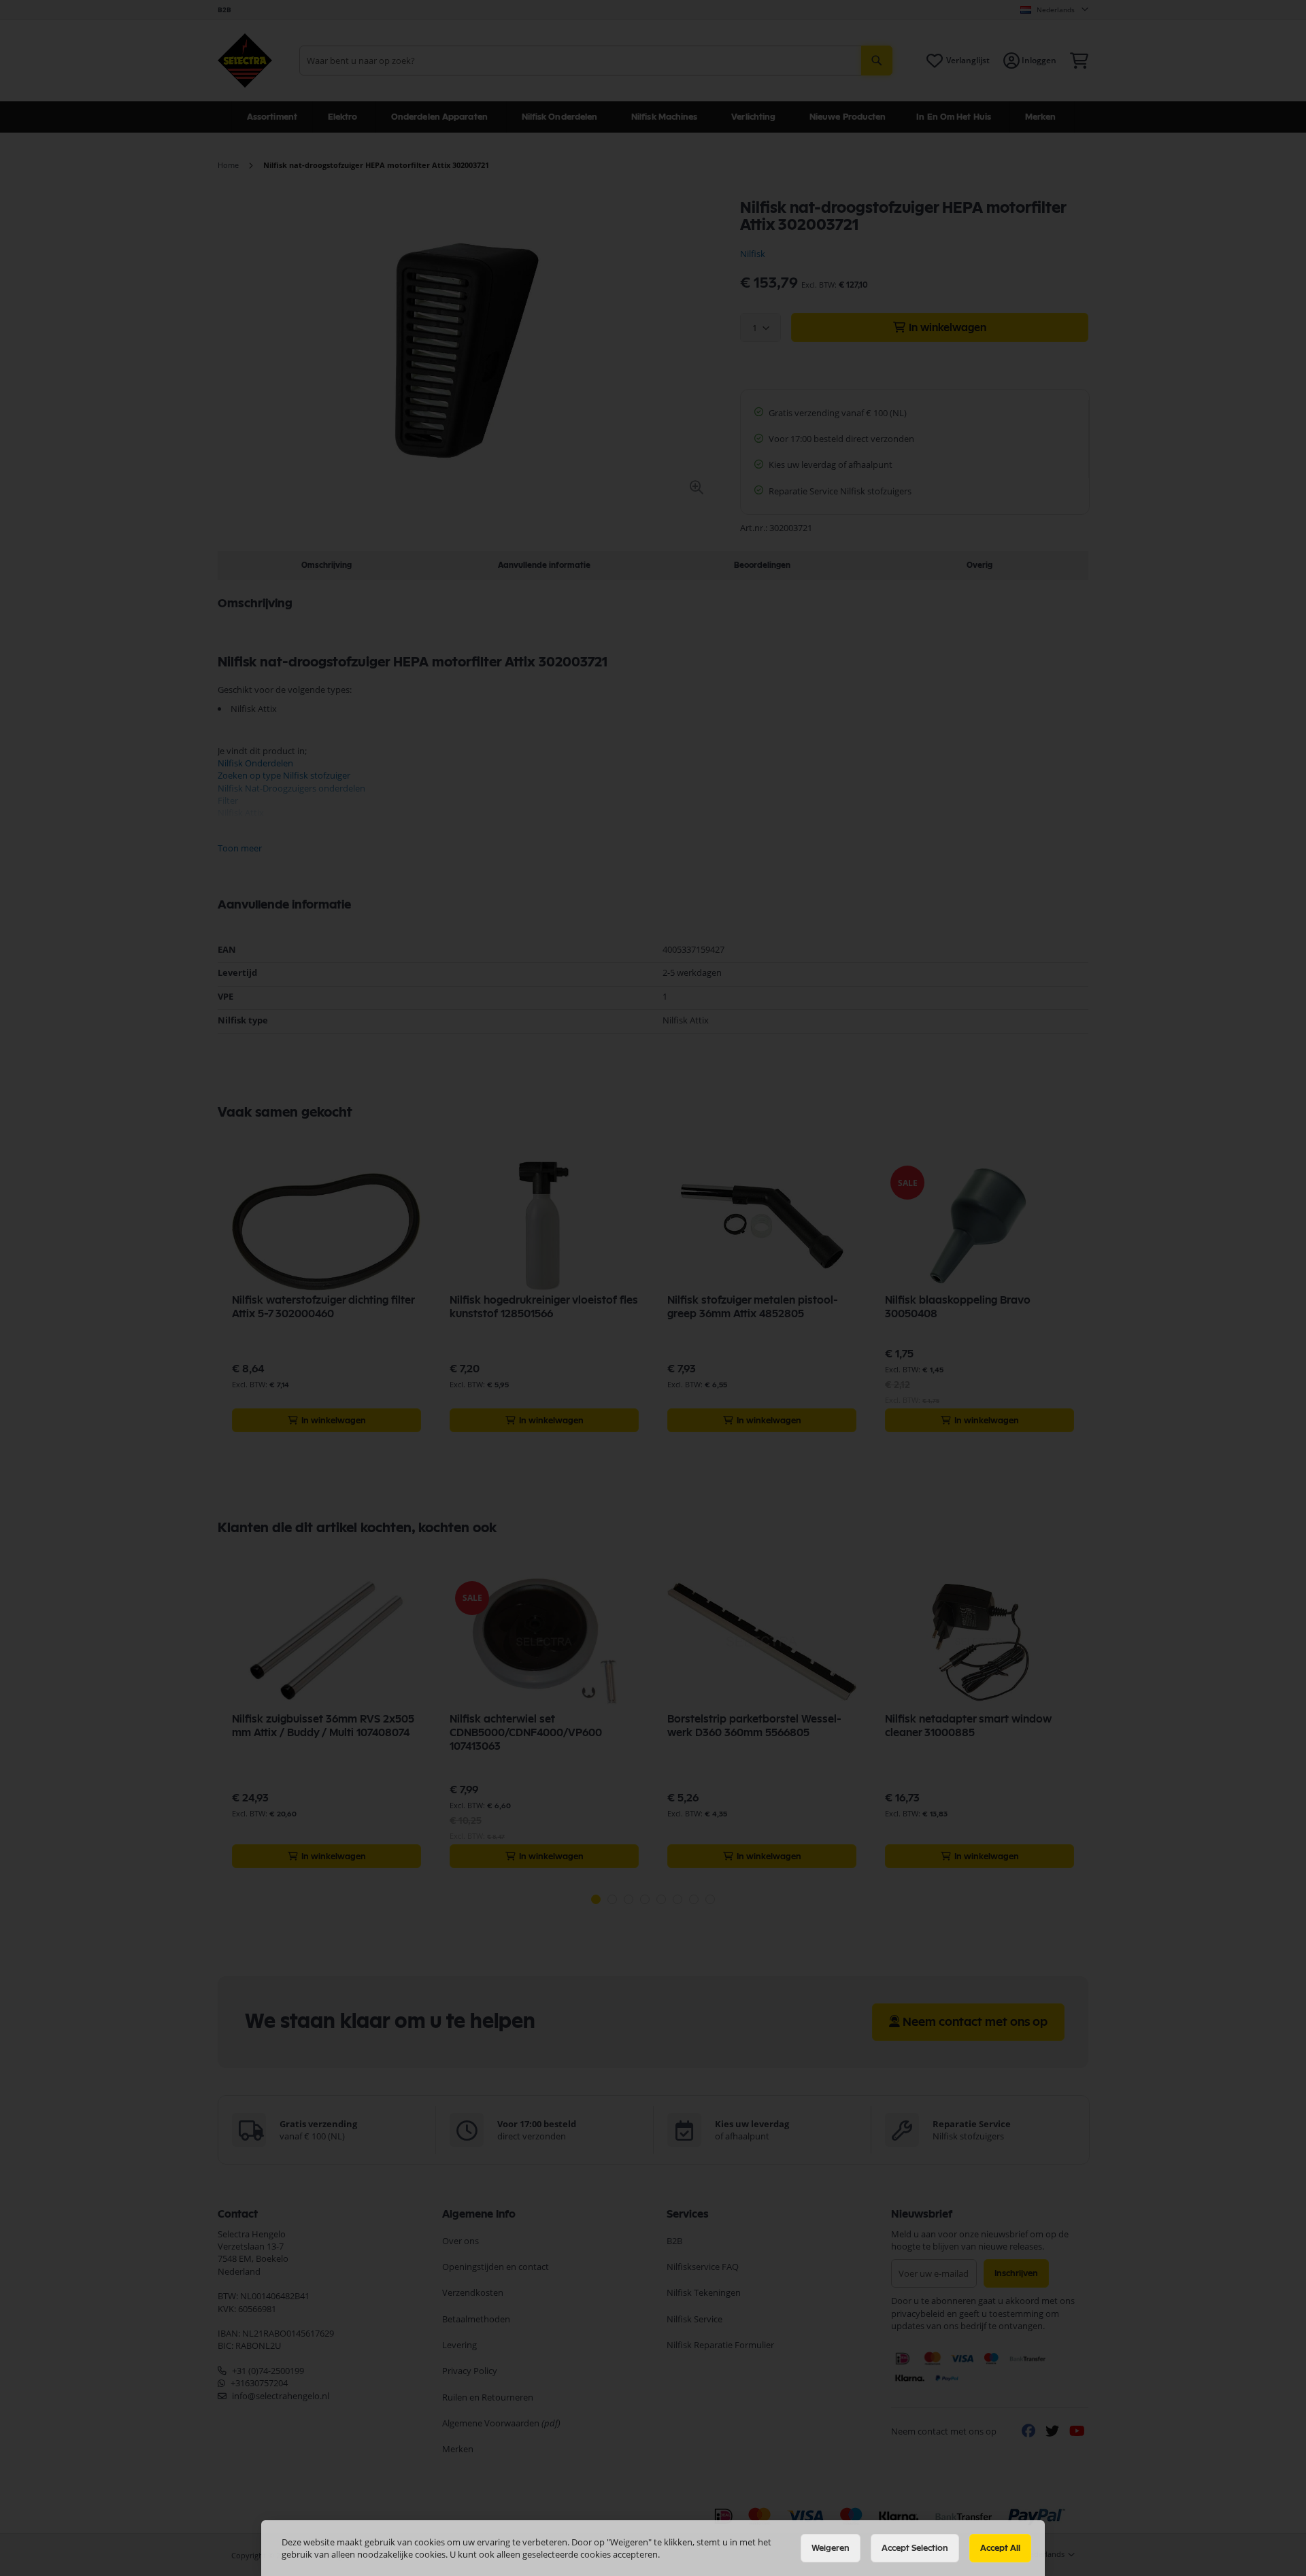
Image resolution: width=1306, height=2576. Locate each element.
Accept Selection (915, 2548)
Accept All (1000, 2548)
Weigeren (831, 2548)
